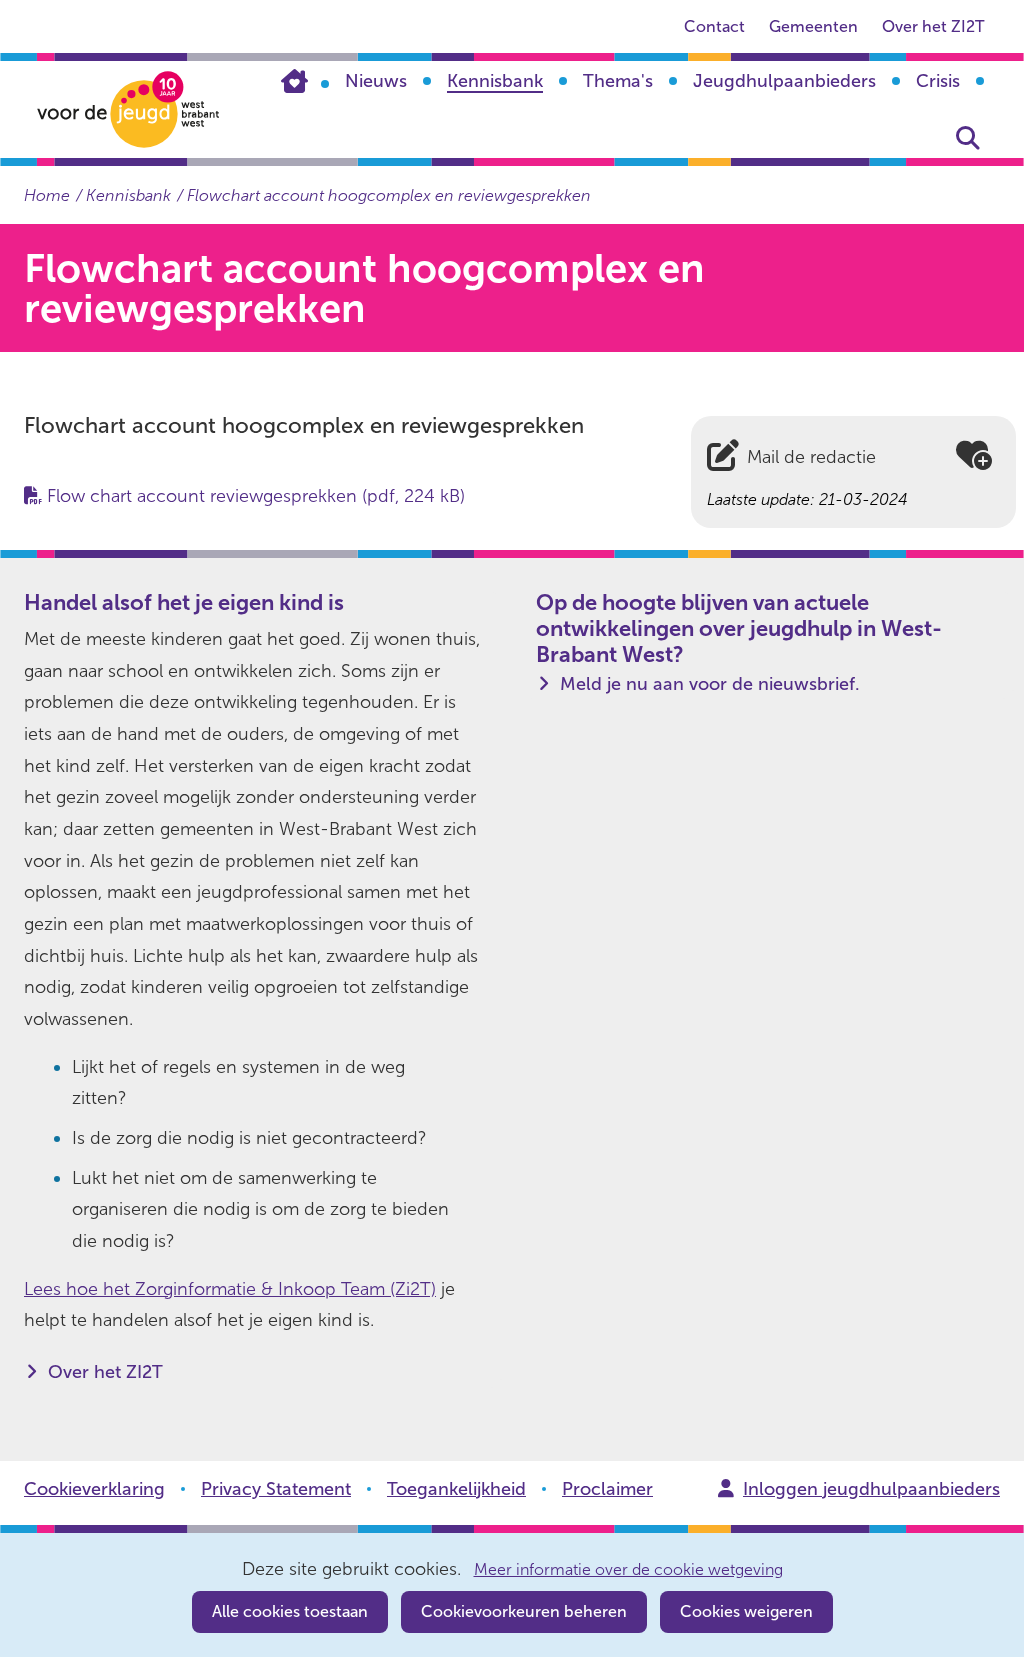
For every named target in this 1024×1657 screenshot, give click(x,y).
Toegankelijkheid (456, 1489)
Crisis (938, 81)
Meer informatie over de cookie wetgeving (628, 1570)
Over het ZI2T (933, 26)
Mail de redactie (811, 457)
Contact (714, 26)
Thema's (618, 81)
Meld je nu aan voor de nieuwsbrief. (710, 684)
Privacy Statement (276, 1489)
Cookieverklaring (94, 1489)
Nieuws (376, 81)
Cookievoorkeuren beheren (524, 1611)
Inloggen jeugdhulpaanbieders (871, 1489)
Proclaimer (607, 1489)
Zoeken (968, 138)
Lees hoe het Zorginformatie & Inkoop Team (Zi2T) (230, 1289)
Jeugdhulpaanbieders (784, 81)
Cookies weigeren (746, 1611)
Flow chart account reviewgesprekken (256, 496)
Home (305, 81)
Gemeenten (813, 26)
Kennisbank (495, 81)
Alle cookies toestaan (290, 1611)
